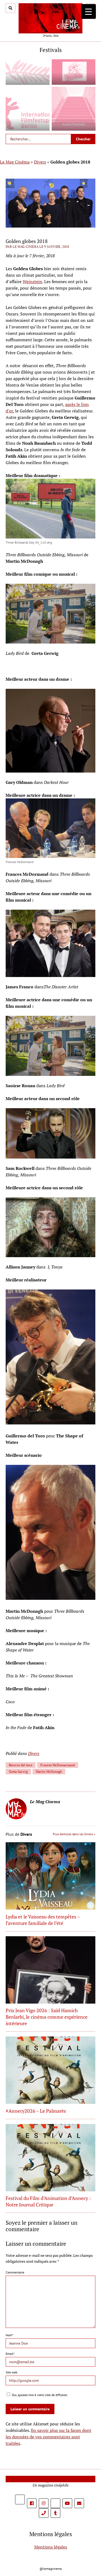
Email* (10, 2354)
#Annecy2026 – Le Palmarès (36, 2111)
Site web (11, 2372)
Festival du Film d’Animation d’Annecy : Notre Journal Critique (48, 2201)
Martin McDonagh (49, 1772)
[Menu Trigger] (88, 11)
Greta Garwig (18, 1772)
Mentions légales (51, 2547)
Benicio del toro (21, 1765)
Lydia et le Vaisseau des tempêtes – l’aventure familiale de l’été (43, 1920)
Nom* (9, 2335)
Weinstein (32, 281)
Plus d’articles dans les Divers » (74, 1834)
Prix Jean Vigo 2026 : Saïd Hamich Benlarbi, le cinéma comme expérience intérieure (47, 2017)
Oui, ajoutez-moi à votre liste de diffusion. (40, 2395)
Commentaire (15, 2272)
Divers (40, 162)
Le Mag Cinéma (15, 162)
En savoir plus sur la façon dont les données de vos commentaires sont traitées (48, 2437)
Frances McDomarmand (58, 1765)
